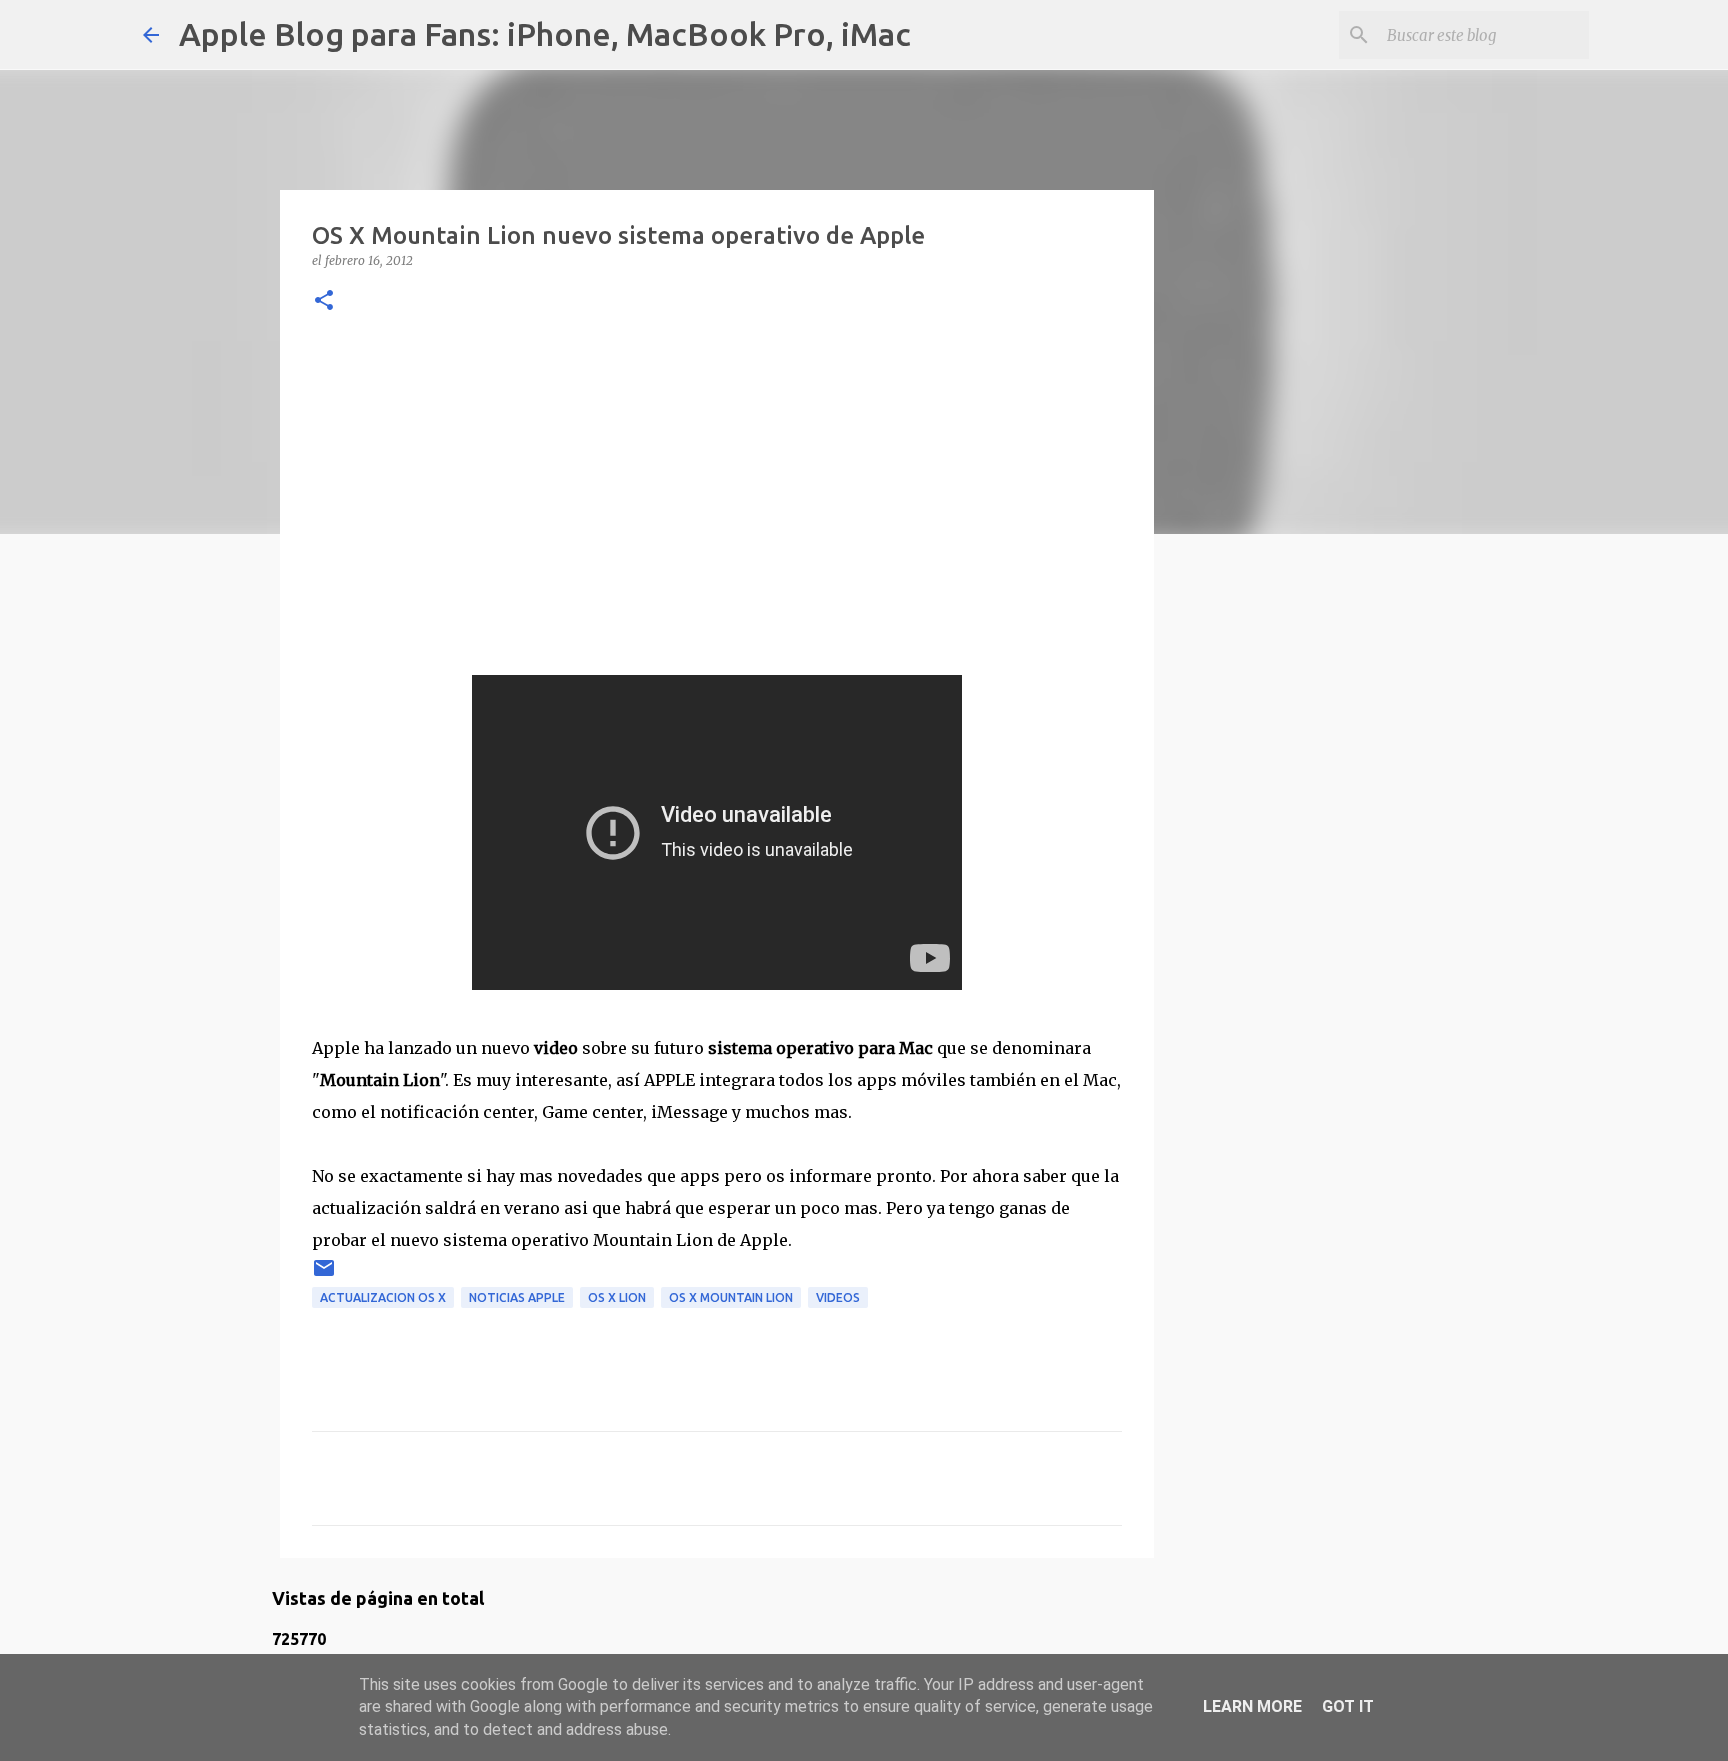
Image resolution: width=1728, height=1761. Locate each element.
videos (838, 1297)
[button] (324, 301)
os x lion (617, 1297)
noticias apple (517, 1297)
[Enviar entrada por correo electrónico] (324, 1275)
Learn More (1252, 1706)
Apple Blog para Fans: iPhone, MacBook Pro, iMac (545, 34)
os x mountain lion (731, 1297)
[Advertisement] (717, 495)
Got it (1348, 1706)
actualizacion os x (383, 1297)
